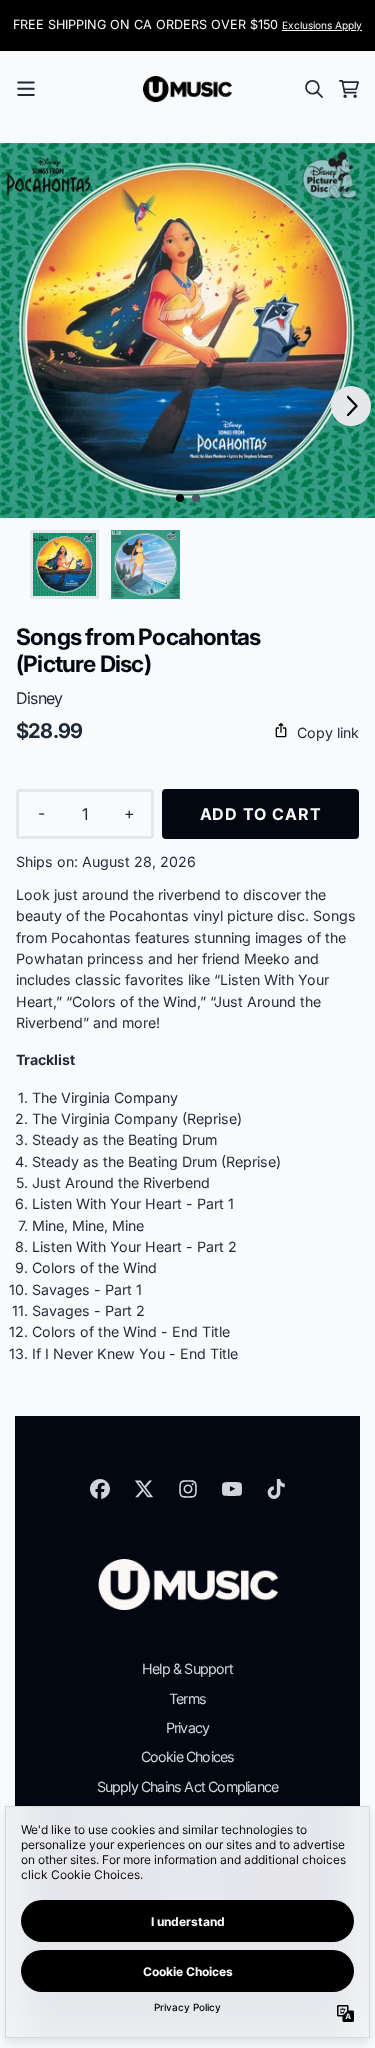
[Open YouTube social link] (232, 1489)
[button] (187, 732)
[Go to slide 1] (180, 498)
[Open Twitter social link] (144, 1489)
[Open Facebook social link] (100, 1489)
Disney (39, 698)
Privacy (187, 1727)
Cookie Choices (188, 1756)
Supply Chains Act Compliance (188, 1786)
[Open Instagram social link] (188, 1489)
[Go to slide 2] (196, 498)
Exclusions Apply (322, 25)
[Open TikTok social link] (276, 1489)
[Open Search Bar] (313, 89)
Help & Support (187, 1668)
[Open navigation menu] (26, 89)
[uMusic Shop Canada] (188, 89)
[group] (64, 564)
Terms (187, 1698)
